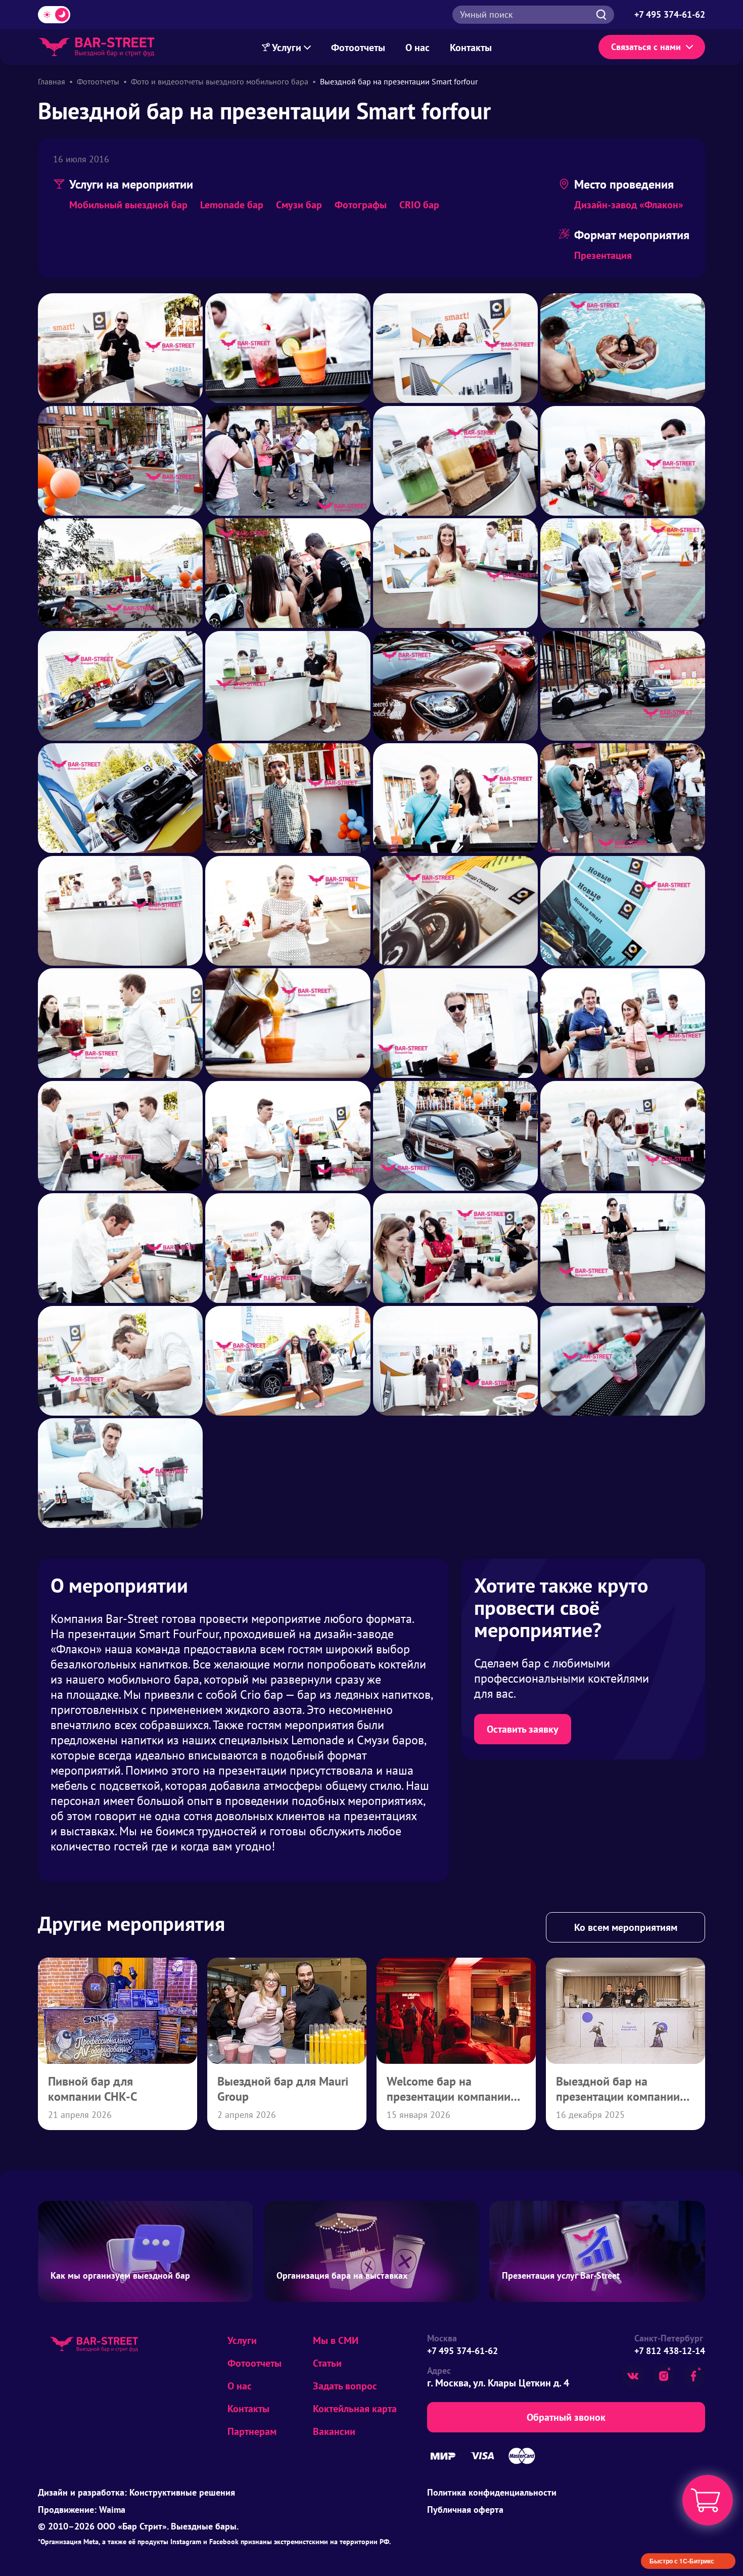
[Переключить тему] (54, 15)
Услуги (287, 48)
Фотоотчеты (358, 48)
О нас (417, 48)
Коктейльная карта (355, 2409)
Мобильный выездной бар (128, 205)
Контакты (471, 48)
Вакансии (334, 2431)
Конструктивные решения (182, 2492)
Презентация (603, 255)
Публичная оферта (465, 2510)
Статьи (327, 2363)
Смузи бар (299, 205)
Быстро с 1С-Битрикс (682, 2561)
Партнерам (252, 2431)
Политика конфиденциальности (492, 2492)
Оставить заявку (523, 1729)
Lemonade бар (232, 205)
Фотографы (361, 205)
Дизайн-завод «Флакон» (629, 205)
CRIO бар (419, 205)
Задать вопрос (345, 2386)
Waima (112, 2510)
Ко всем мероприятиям (626, 1927)
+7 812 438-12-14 (670, 2351)
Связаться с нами (646, 47)
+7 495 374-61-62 (462, 2351)
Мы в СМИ (336, 2340)
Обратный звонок (566, 2417)
